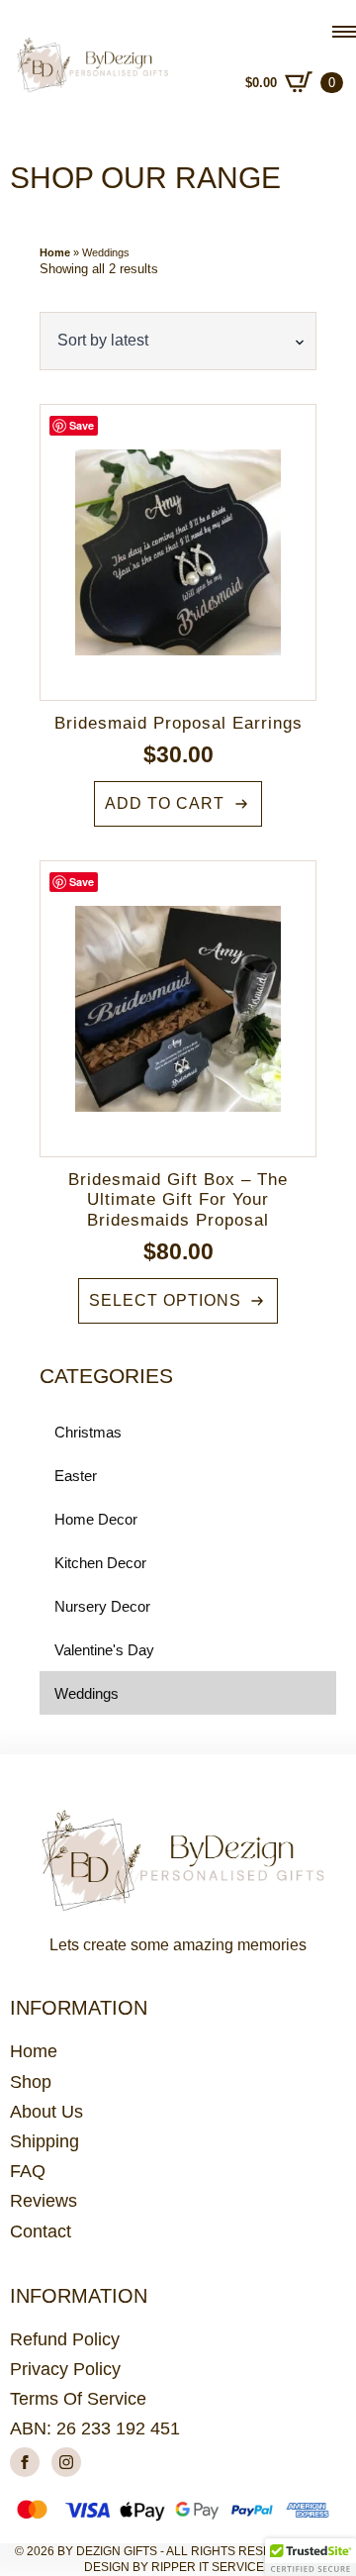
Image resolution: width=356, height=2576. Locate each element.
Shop (31, 2082)
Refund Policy (65, 2339)
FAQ (28, 2171)
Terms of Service (78, 2399)
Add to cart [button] (165, 803)
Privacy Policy (65, 2369)
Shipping (44, 2141)
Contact (41, 2231)
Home (55, 252)
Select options (165, 1300)
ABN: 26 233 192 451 (95, 2428)
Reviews (44, 2201)
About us (46, 2112)
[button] (311, 2557)
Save (82, 425)
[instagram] (66, 2462)
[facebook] (25, 2462)
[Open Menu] (344, 32)
